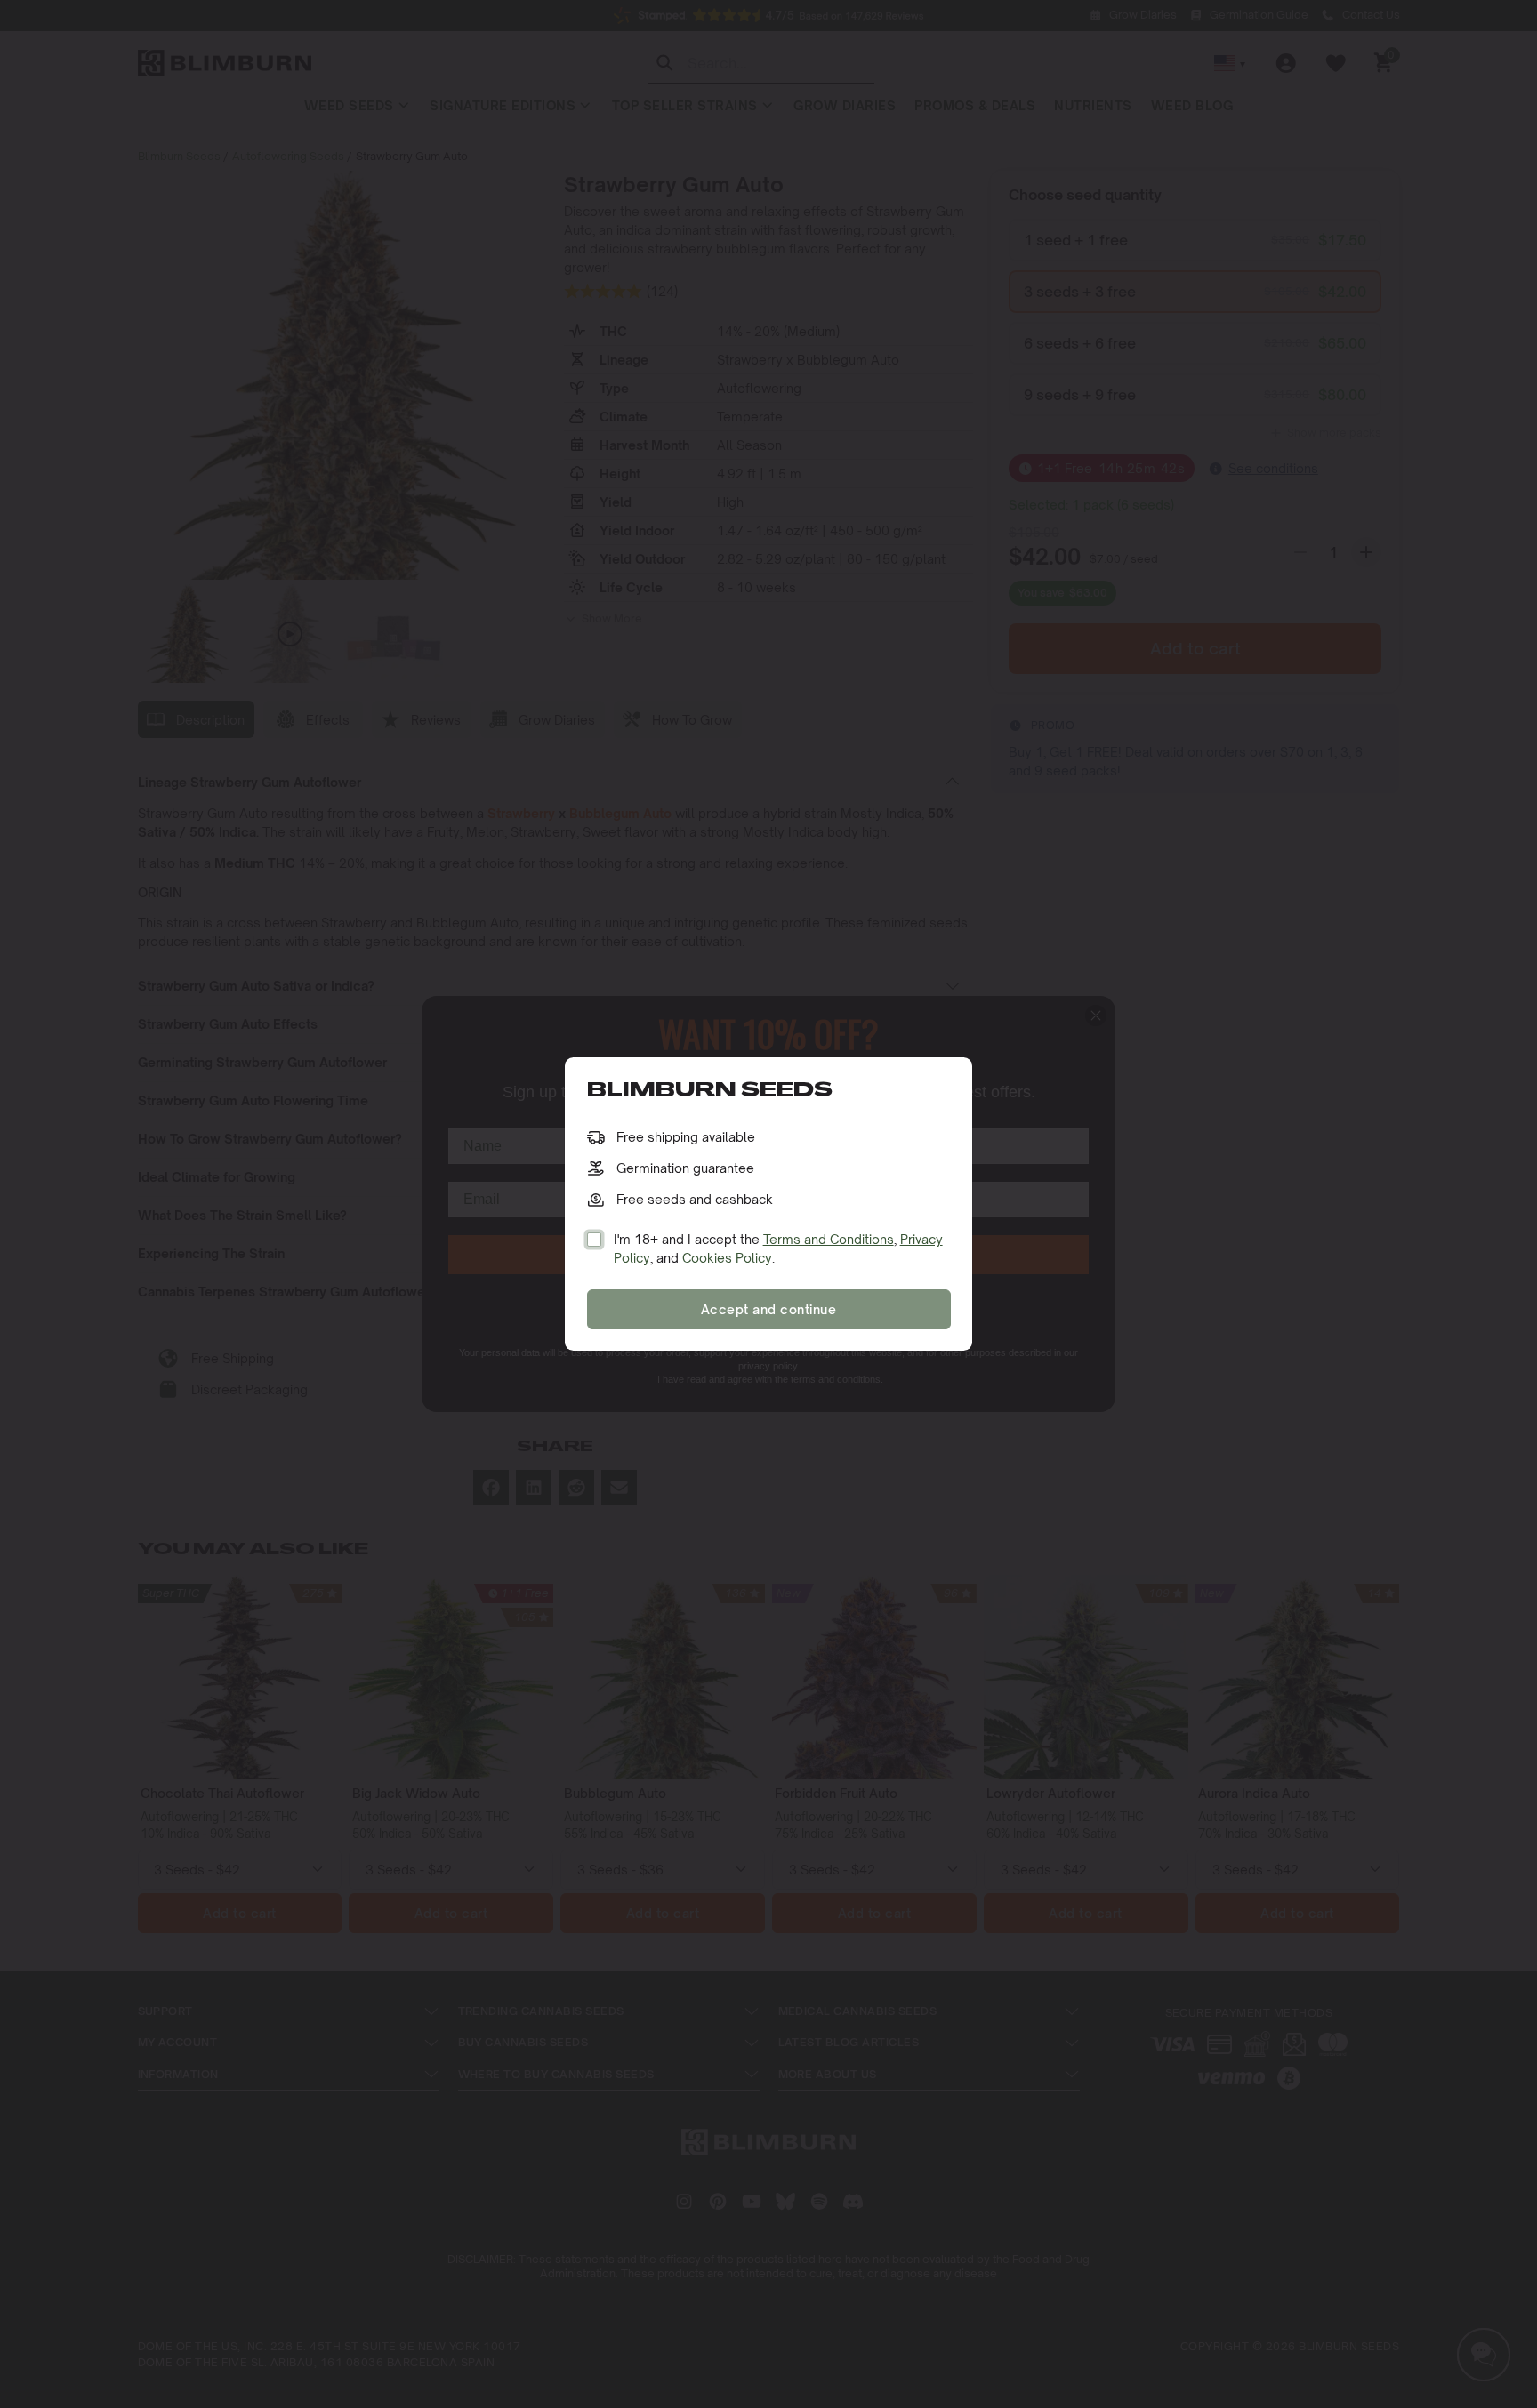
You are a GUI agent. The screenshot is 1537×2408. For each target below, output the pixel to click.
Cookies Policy (727, 1258)
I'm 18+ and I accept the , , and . (778, 1248)
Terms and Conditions (829, 1239)
